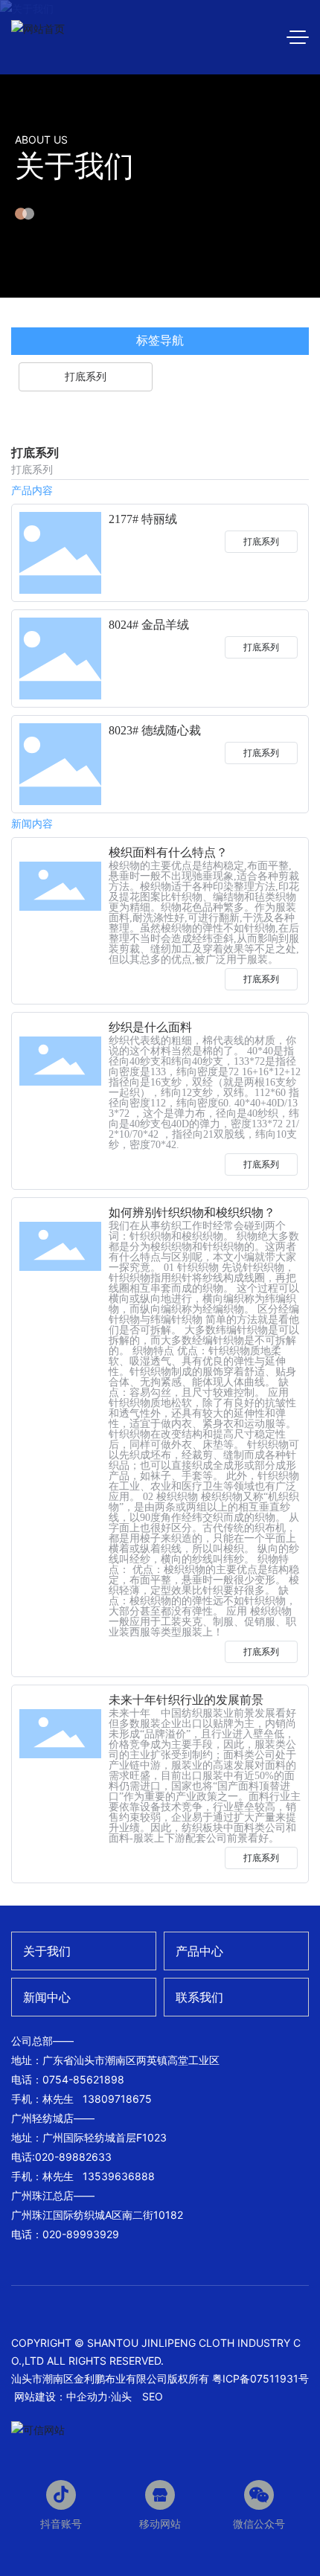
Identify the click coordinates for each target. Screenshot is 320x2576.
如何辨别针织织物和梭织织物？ (192, 1212)
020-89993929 (81, 2234)
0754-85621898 (83, 2079)
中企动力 (87, 2396)
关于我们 (74, 166)
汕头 (121, 2396)
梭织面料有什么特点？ (168, 852)
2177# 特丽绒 (143, 519)
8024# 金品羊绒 (149, 625)
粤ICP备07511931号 (260, 2378)
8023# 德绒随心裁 (155, 730)
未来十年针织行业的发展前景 (186, 1700)
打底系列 (261, 541)
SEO (153, 2396)
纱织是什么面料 (150, 1027)
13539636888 (119, 2176)
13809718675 (117, 2099)
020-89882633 (73, 2157)
